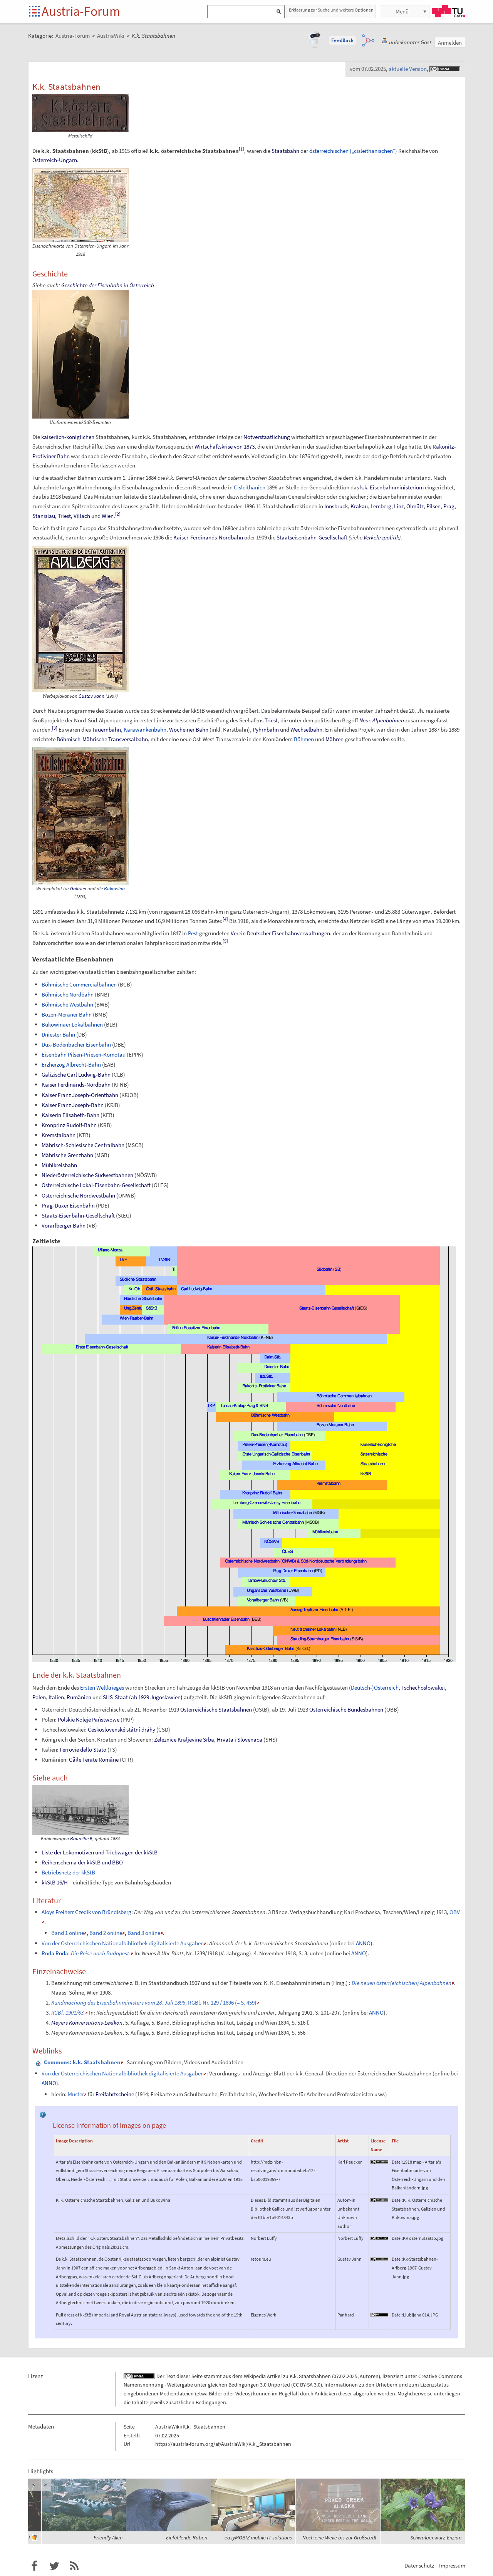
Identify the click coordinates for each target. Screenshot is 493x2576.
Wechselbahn (306, 729)
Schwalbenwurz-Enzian (436, 2537)
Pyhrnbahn (266, 729)
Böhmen (304, 739)
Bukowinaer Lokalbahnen (72, 1024)
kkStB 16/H (55, 1882)
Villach (82, 516)
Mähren (335, 739)
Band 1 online (68, 1933)
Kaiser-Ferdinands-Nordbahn (208, 537)
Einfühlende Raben (187, 2537)
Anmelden (450, 43)
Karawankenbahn (145, 729)
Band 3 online (144, 1933)
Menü (402, 11)
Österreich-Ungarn (55, 160)
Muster (76, 2094)
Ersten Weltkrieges (102, 1687)
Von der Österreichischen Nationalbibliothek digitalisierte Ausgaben (123, 1943)
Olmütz (415, 506)
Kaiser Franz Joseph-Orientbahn (80, 1095)
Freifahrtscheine (115, 2094)
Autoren (369, 2376)
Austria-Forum (81, 11)
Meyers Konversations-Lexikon (87, 2022)
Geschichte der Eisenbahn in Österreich (108, 285)
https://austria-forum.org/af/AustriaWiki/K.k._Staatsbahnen (223, 2444)
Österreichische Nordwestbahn (78, 1195)
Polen (39, 1697)
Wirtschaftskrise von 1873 (225, 446)
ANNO (363, 1943)
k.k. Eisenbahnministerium (392, 487)
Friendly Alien (108, 2537)
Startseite (35, 12)
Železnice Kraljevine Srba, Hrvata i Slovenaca (208, 1739)
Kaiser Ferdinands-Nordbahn (76, 1084)
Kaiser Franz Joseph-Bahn (73, 1105)
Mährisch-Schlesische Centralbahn (83, 1145)
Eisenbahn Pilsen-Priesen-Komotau (84, 1054)
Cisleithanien (250, 487)
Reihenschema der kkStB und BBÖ (82, 1862)
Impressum (452, 2565)
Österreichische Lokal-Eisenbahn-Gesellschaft (96, 1185)
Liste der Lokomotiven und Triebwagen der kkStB (100, 1852)
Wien (108, 516)
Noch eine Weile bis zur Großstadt (340, 2537)
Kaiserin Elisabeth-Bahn (70, 1115)
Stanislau (44, 516)
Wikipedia (255, 2376)
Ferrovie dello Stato (83, 1749)
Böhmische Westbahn (67, 1004)
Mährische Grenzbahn (67, 1155)
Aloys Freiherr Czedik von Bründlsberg (86, 1912)
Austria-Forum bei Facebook (34, 2566)
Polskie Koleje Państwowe (89, 1719)
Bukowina (114, 889)
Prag (449, 506)
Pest (193, 933)
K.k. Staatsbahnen (310, 2376)
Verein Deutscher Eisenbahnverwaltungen (280, 933)
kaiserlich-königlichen (68, 437)
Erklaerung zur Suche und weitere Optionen (331, 10)
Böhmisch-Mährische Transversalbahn (102, 739)
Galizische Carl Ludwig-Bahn (76, 1074)
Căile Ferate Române (94, 1759)
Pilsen (433, 506)
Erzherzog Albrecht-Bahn (71, 1064)
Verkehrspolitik (381, 537)
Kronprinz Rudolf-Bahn (69, 1125)
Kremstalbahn (59, 1135)
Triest (64, 516)
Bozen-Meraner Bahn (67, 1014)
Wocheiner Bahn (189, 729)
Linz (399, 506)
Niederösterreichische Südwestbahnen (87, 1175)
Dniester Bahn (58, 1034)
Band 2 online (106, 1933)
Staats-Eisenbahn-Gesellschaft (78, 1215)
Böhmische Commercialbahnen (79, 984)
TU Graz (448, 11)
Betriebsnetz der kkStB (68, 1872)
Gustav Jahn (91, 696)
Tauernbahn (106, 729)
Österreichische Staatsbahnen (216, 1709)
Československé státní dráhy (122, 1729)
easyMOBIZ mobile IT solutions (258, 2537)
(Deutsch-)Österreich (374, 1687)
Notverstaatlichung (267, 437)
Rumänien (79, 1697)
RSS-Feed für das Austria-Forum (74, 2566)
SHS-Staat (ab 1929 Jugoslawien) (143, 1697)
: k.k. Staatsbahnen (82, 2062)
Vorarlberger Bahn (64, 1225)
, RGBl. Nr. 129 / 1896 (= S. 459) (154, 2002)
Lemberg (381, 506)
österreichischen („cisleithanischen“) (353, 151)
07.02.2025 (345, 2376)
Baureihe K (81, 1838)
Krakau (359, 506)
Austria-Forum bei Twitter (54, 2566)
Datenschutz (419, 2565)
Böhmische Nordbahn (68, 994)
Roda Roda (55, 1953)
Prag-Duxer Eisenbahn (68, 1205)
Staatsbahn (285, 151)
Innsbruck (336, 506)
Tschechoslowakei (423, 1687)
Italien (56, 1697)
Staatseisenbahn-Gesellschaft (312, 537)
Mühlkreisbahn (59, 1165)
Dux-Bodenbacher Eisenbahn (76, 1044)
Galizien (78, 889)
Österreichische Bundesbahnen (346, 1709)
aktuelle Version (408, 69)
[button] (342, 40)
